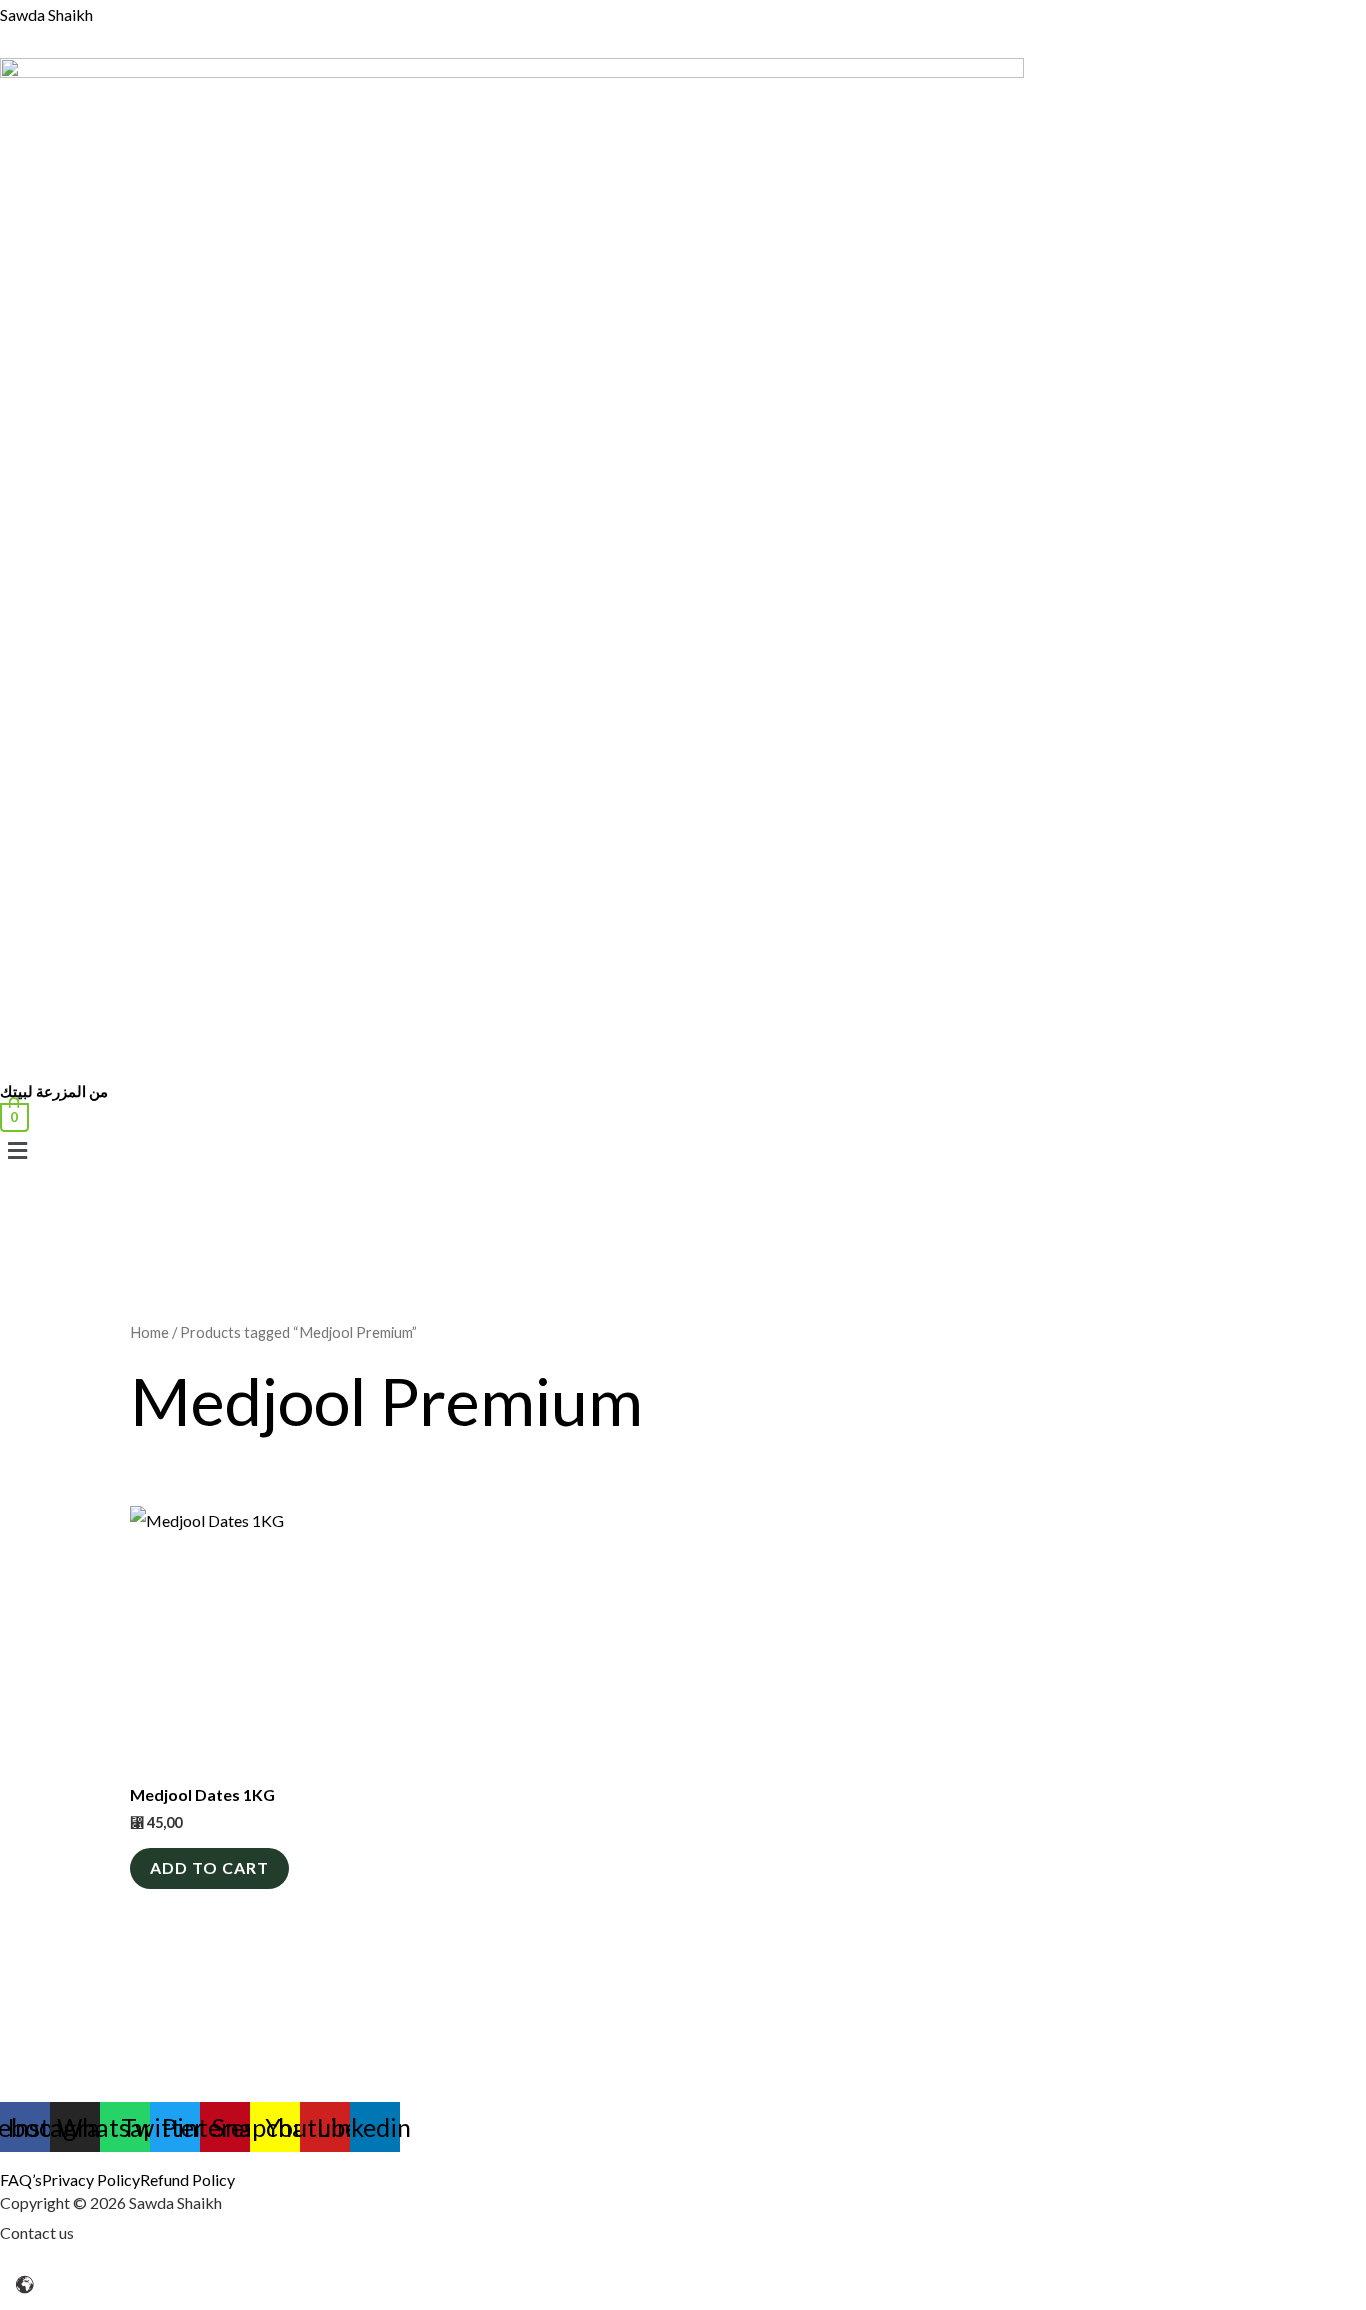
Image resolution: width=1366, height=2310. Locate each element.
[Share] (106, 2269)
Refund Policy (187, 2180)
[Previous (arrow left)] (20, 2300)
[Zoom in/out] (20, 2269)
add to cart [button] (209, 1867)
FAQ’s (21, 2180)
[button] (600, 1150)
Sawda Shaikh (46, 14)
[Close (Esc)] (149, 2269)
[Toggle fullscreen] (63, 2269)
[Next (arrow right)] (63, 2300)
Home (149, 1332)
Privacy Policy (91, 2180)
